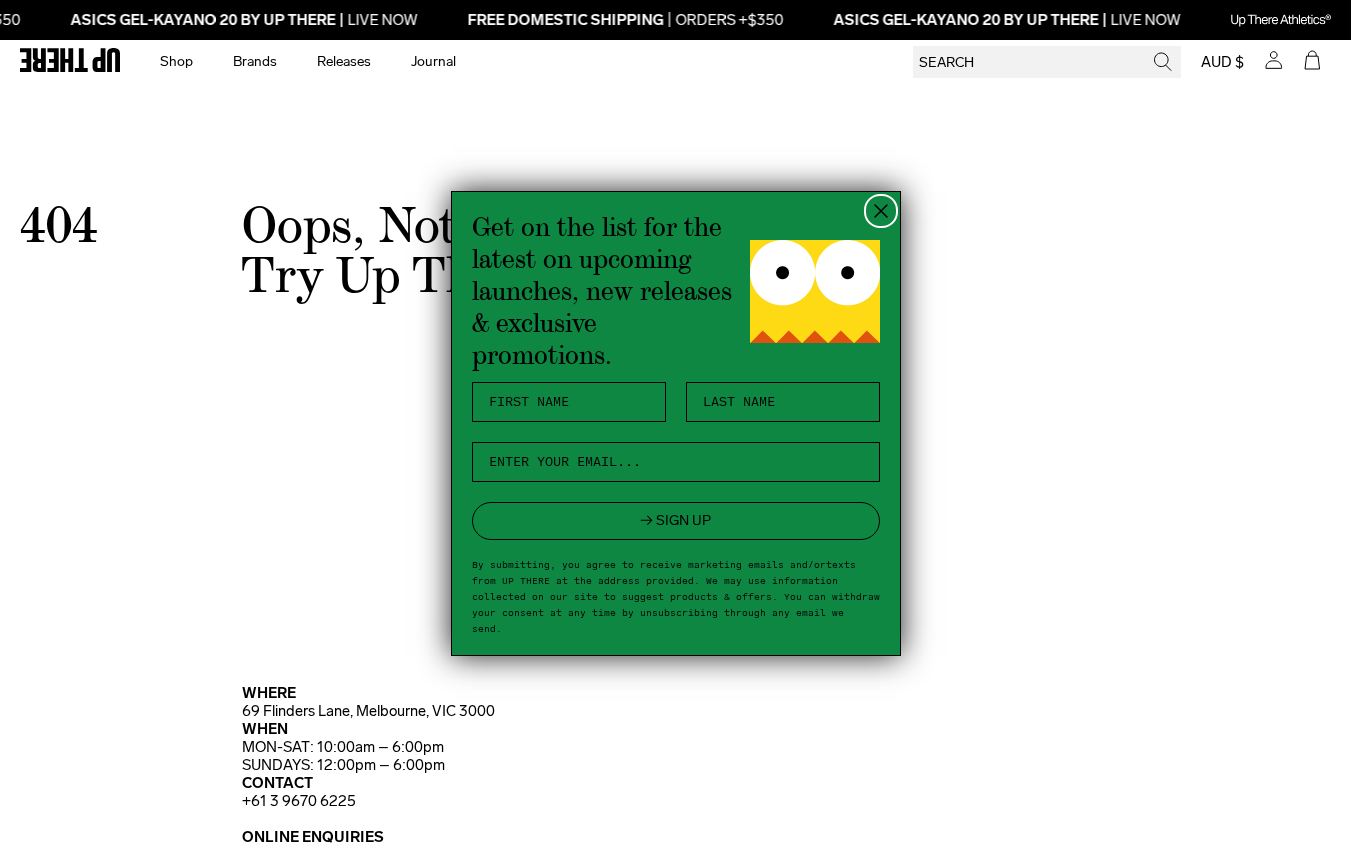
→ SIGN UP (675, 520)
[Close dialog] (881, 211)
